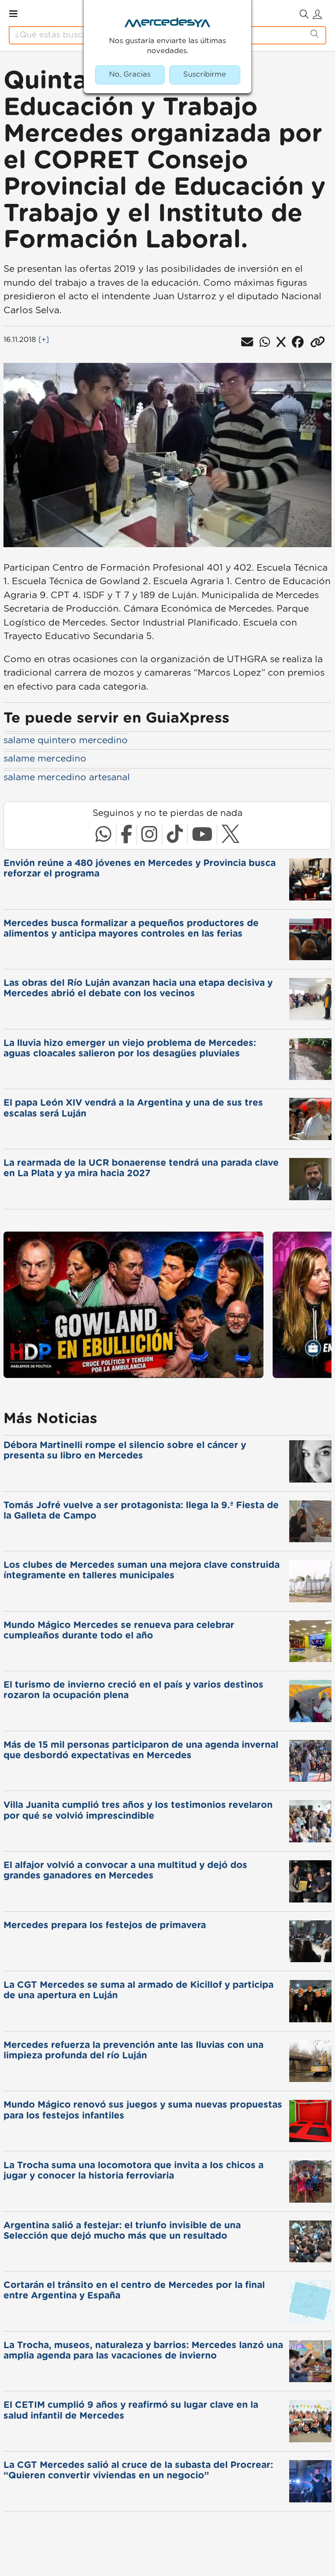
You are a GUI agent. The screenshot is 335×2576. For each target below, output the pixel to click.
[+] (44, 340)
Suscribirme (205, 74)
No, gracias (130, 74)
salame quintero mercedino (66, 740)
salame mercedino (45, 759)
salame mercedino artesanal (67, 777)
